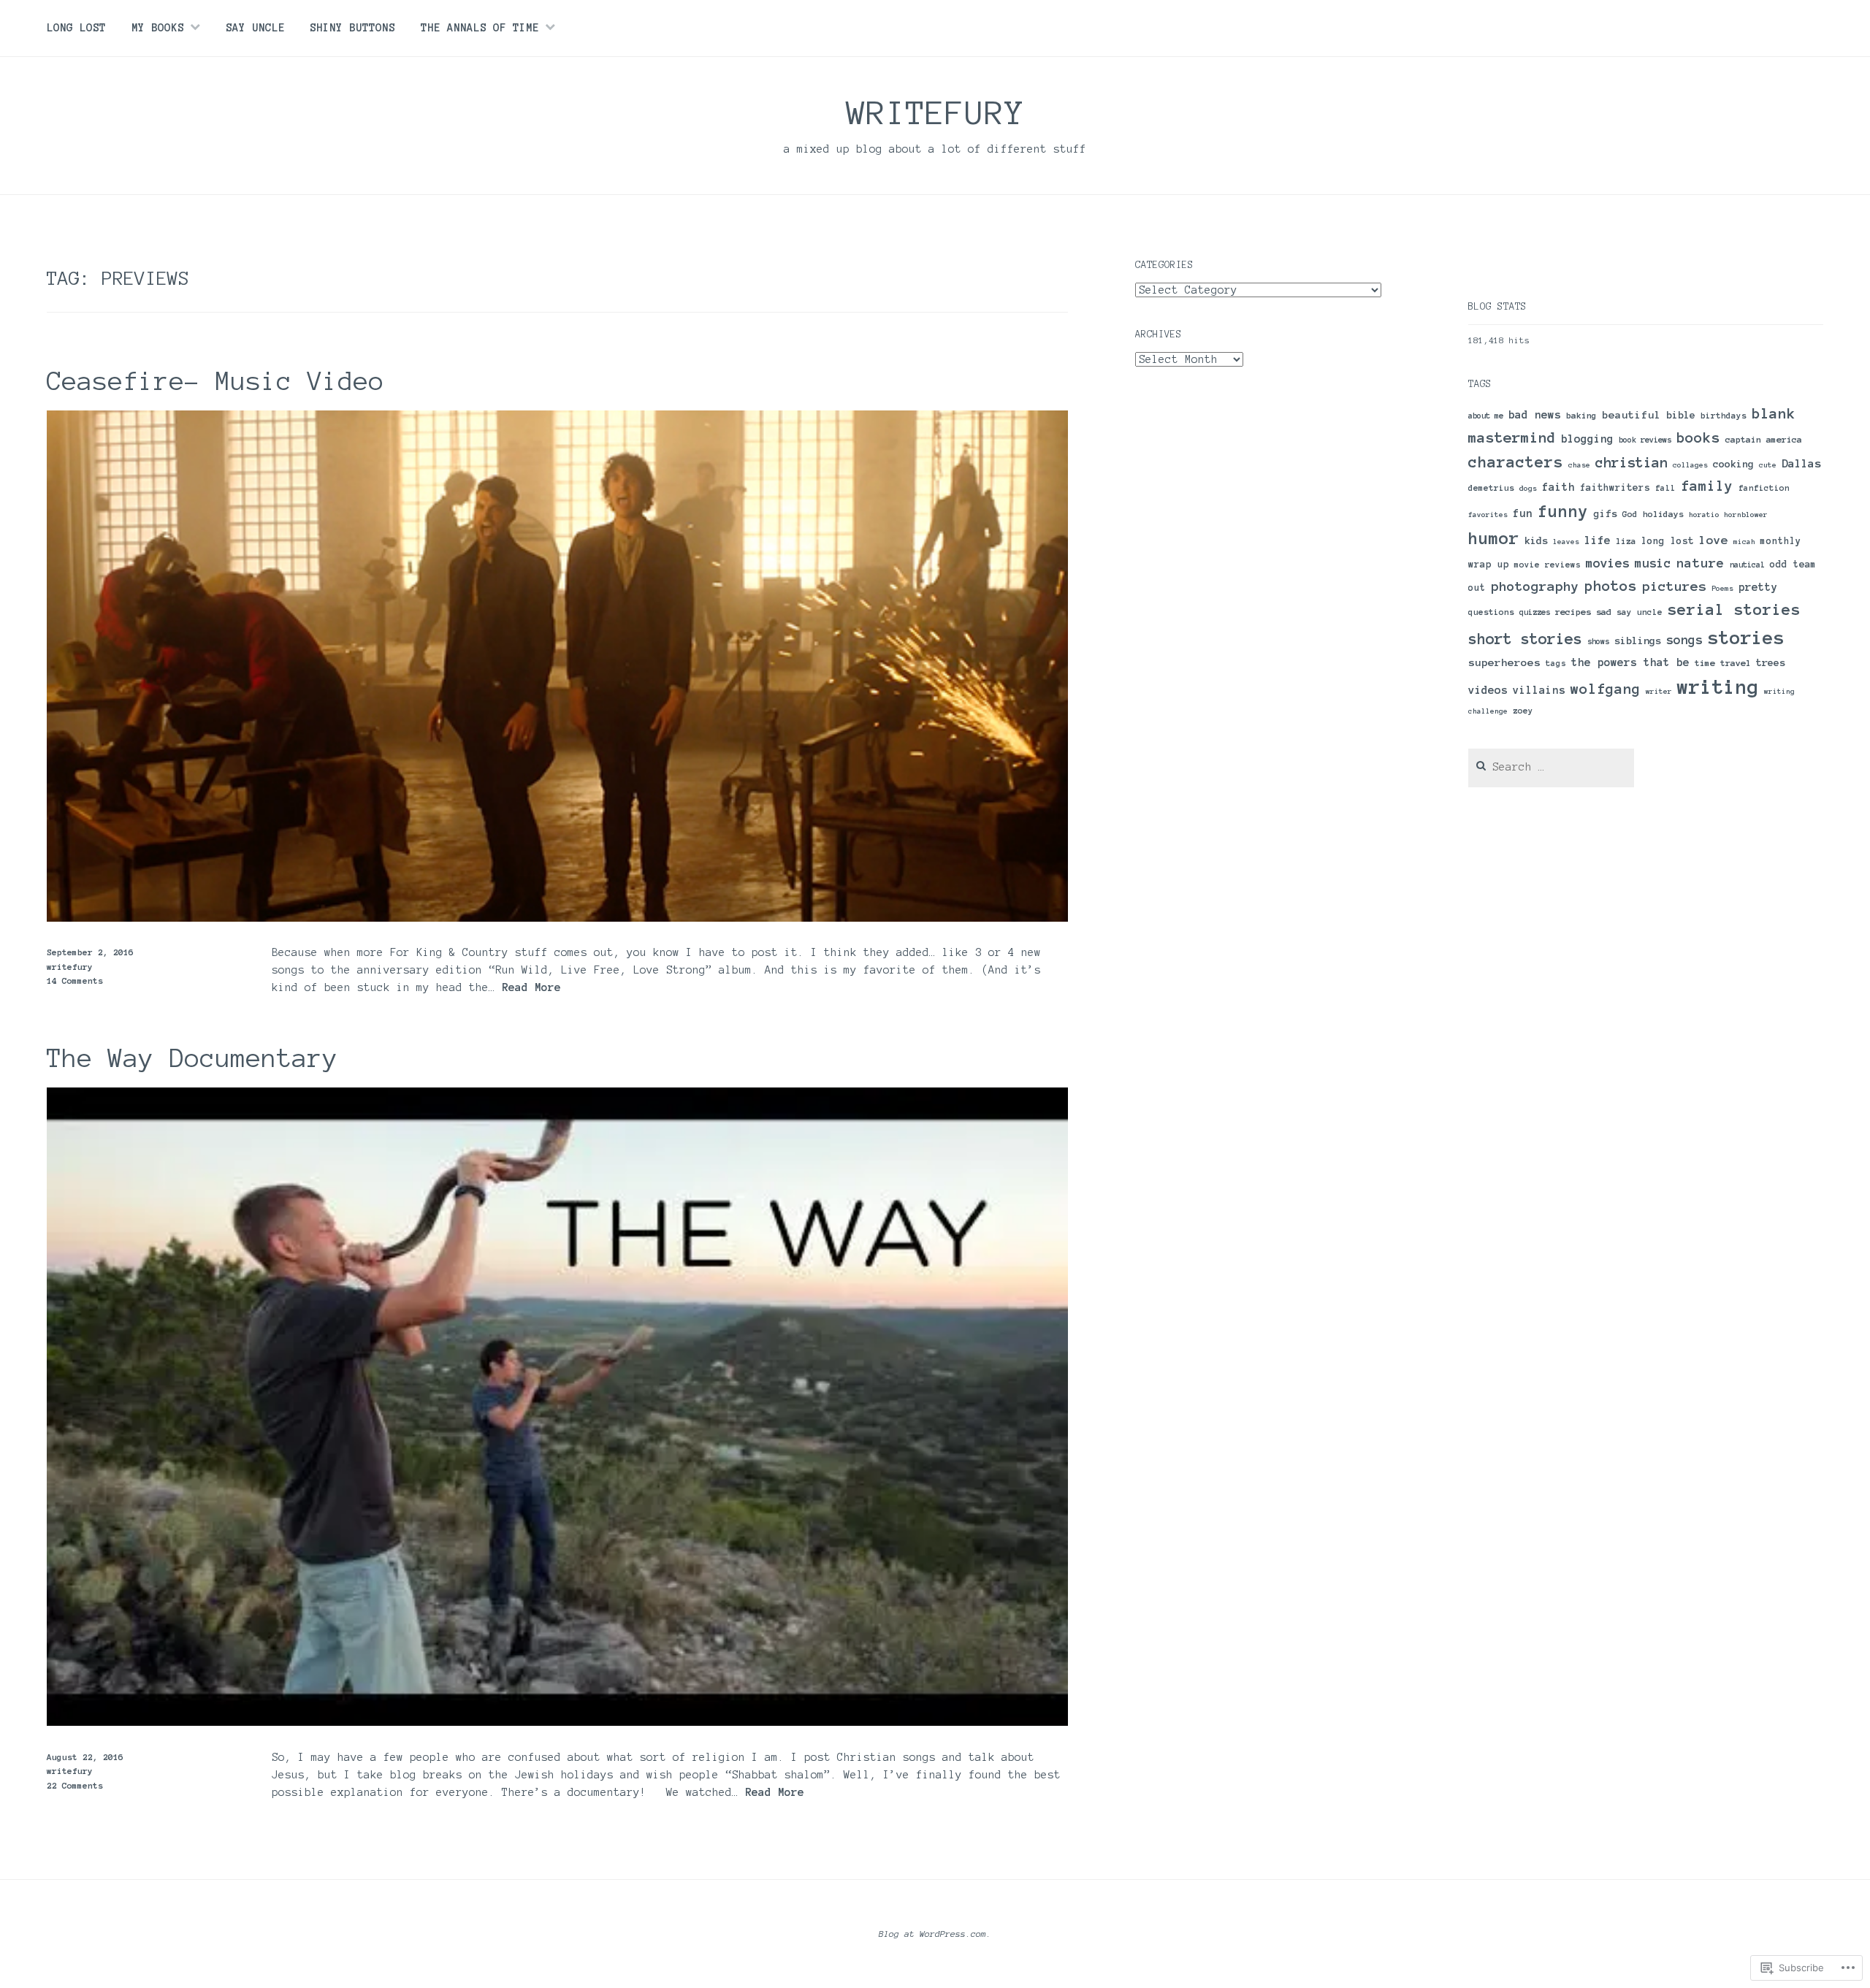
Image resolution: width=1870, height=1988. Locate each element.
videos (1488, 690)
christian (1632, 463)
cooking (1733, 464)
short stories (1525, 639)
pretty (1758, 587)
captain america (1764, 439)
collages (1690, 465)
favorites (1488, 515)
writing (1718, 687)
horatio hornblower (1728, 515)
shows (1598, 641)
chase (1579, 465)
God (1630, 514)
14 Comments (75, 980)
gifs (1606, 514)
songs (1684, 640)
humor (1494, 538)
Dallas (1801, 463)
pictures (1674, 586)
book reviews (1645, 440)
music (1653, 563)
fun (1523, 513)
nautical (1747, 565)
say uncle (1640, 612)
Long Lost (76, 28)
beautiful (1632, 415)
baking (1581, 415)
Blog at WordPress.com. (935, 1934)
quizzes (1535, 612)
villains (1539, 690)
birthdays (1724, 416)
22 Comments (75, 1785)
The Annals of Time (480, 28)
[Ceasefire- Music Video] (557, 918)
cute (1768, 465)
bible (1681, 415)
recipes (1573, 612)
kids (1536, 541)
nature (1701, 563)
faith (1558, 487)
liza (1626, 541)
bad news (1535, 415)
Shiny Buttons (352, 28)
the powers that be (1630, 662)
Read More (531, 988)
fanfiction (1764, 488)
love (1714, 540)
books (1698, 437)
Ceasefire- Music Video (215, 381)
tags (1556, 663)
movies (1608, 563)
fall (1665, 488)
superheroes (1504, 662)
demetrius (1491, 488)
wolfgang (1606, 689)
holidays (1663, 514)
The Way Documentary (192, 1058)
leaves (1566, 542)
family (1707, 486)
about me (1486, 416)
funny (1563, 512)
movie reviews (1547, 565)
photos (1611, 586)
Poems (1722, 588)
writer (1659, 691)
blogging (1587, 439)
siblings (1638, 641)
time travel (1723, 663)
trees (1771, 663)
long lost (1668, 541)
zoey (1523, 711)
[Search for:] (1552, 767)
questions (1491, 612)
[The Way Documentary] (557, 1722)
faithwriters (1615, 488)
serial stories (1734, 609)
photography (1535, 586)
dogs (1528, 488)
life (1598, 540)
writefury (935, 112)
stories (1746, 638)
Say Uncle (255, 28)
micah (1744, 542)
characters (1516, 462)
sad (1604, 612)
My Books (158, 28)
